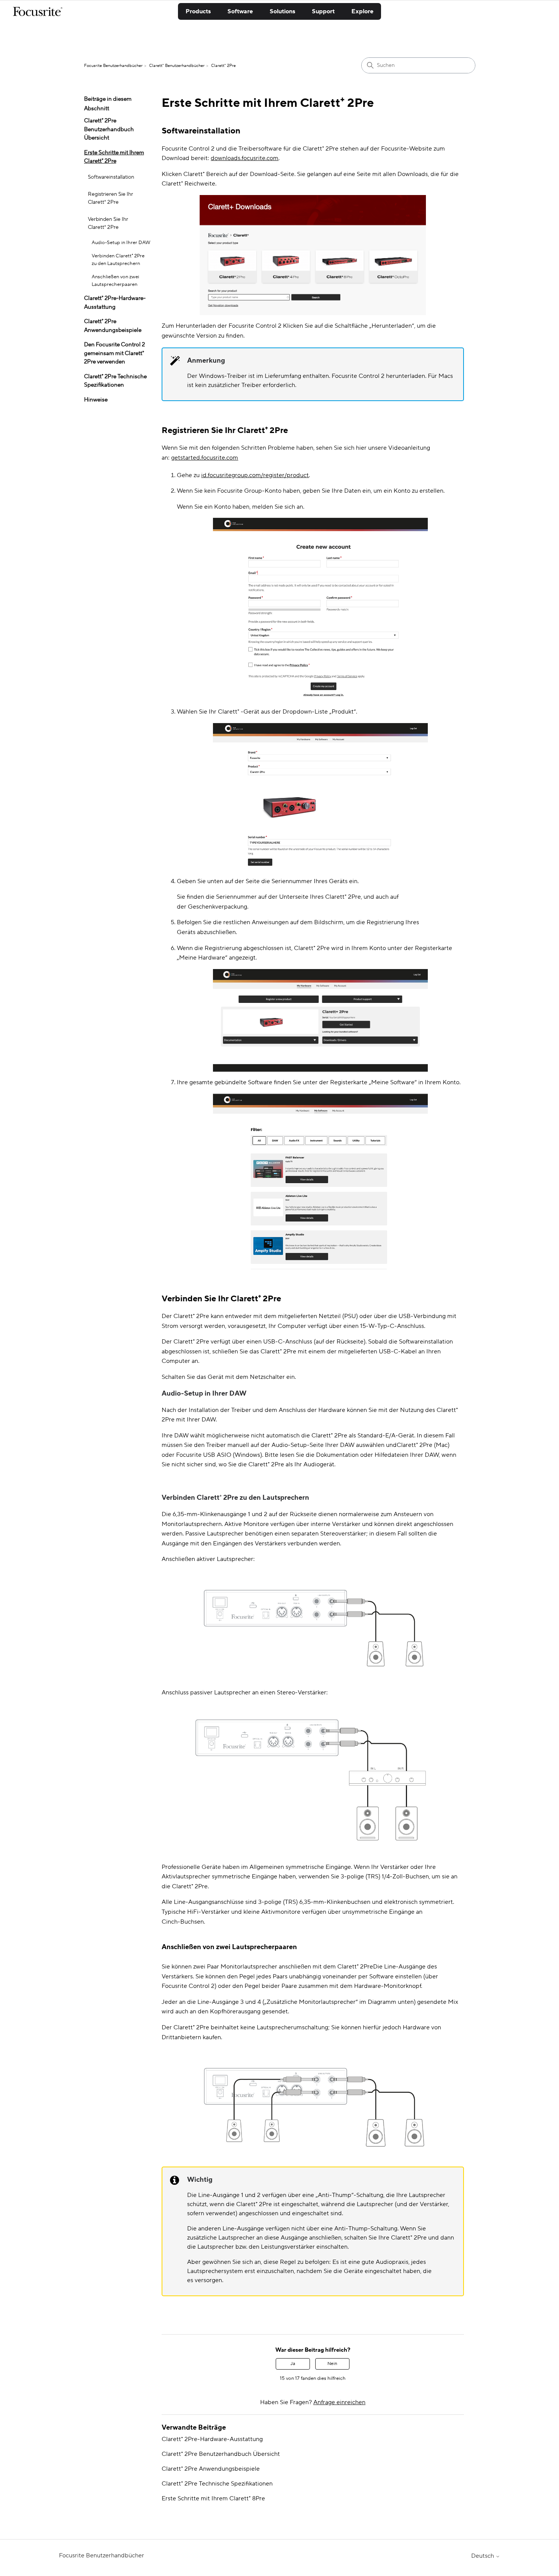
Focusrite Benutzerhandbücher (113, 66)
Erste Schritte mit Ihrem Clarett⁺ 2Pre (114, 157)
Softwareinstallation (111, 177)
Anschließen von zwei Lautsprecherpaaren (115, 281)
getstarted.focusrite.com (205, 458)
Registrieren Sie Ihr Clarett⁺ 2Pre (110, 198)
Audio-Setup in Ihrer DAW (121, 243)
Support (323, 11)
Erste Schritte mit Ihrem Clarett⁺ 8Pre (213, 2498)
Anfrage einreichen (339, 2402)
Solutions (282, 11)
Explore (362, 11)
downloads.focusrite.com (245, 158)
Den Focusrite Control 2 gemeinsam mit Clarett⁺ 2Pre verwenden (114, 353)
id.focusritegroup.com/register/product (255, 475)
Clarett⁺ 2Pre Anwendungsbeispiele (113, 326)
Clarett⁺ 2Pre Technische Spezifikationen (115, 381)
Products (198, 11)
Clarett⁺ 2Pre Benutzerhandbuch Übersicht (109, 129)
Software (240, 11)
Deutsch (483, 2556)
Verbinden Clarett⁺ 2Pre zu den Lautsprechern (118, 260)
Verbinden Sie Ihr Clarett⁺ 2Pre (108, 223)
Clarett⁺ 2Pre (223, 66)
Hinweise (96, 400)
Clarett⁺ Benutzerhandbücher (177, 66)
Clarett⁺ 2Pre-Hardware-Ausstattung (115, 303)
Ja (293, 2364)
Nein (332, 2364)
